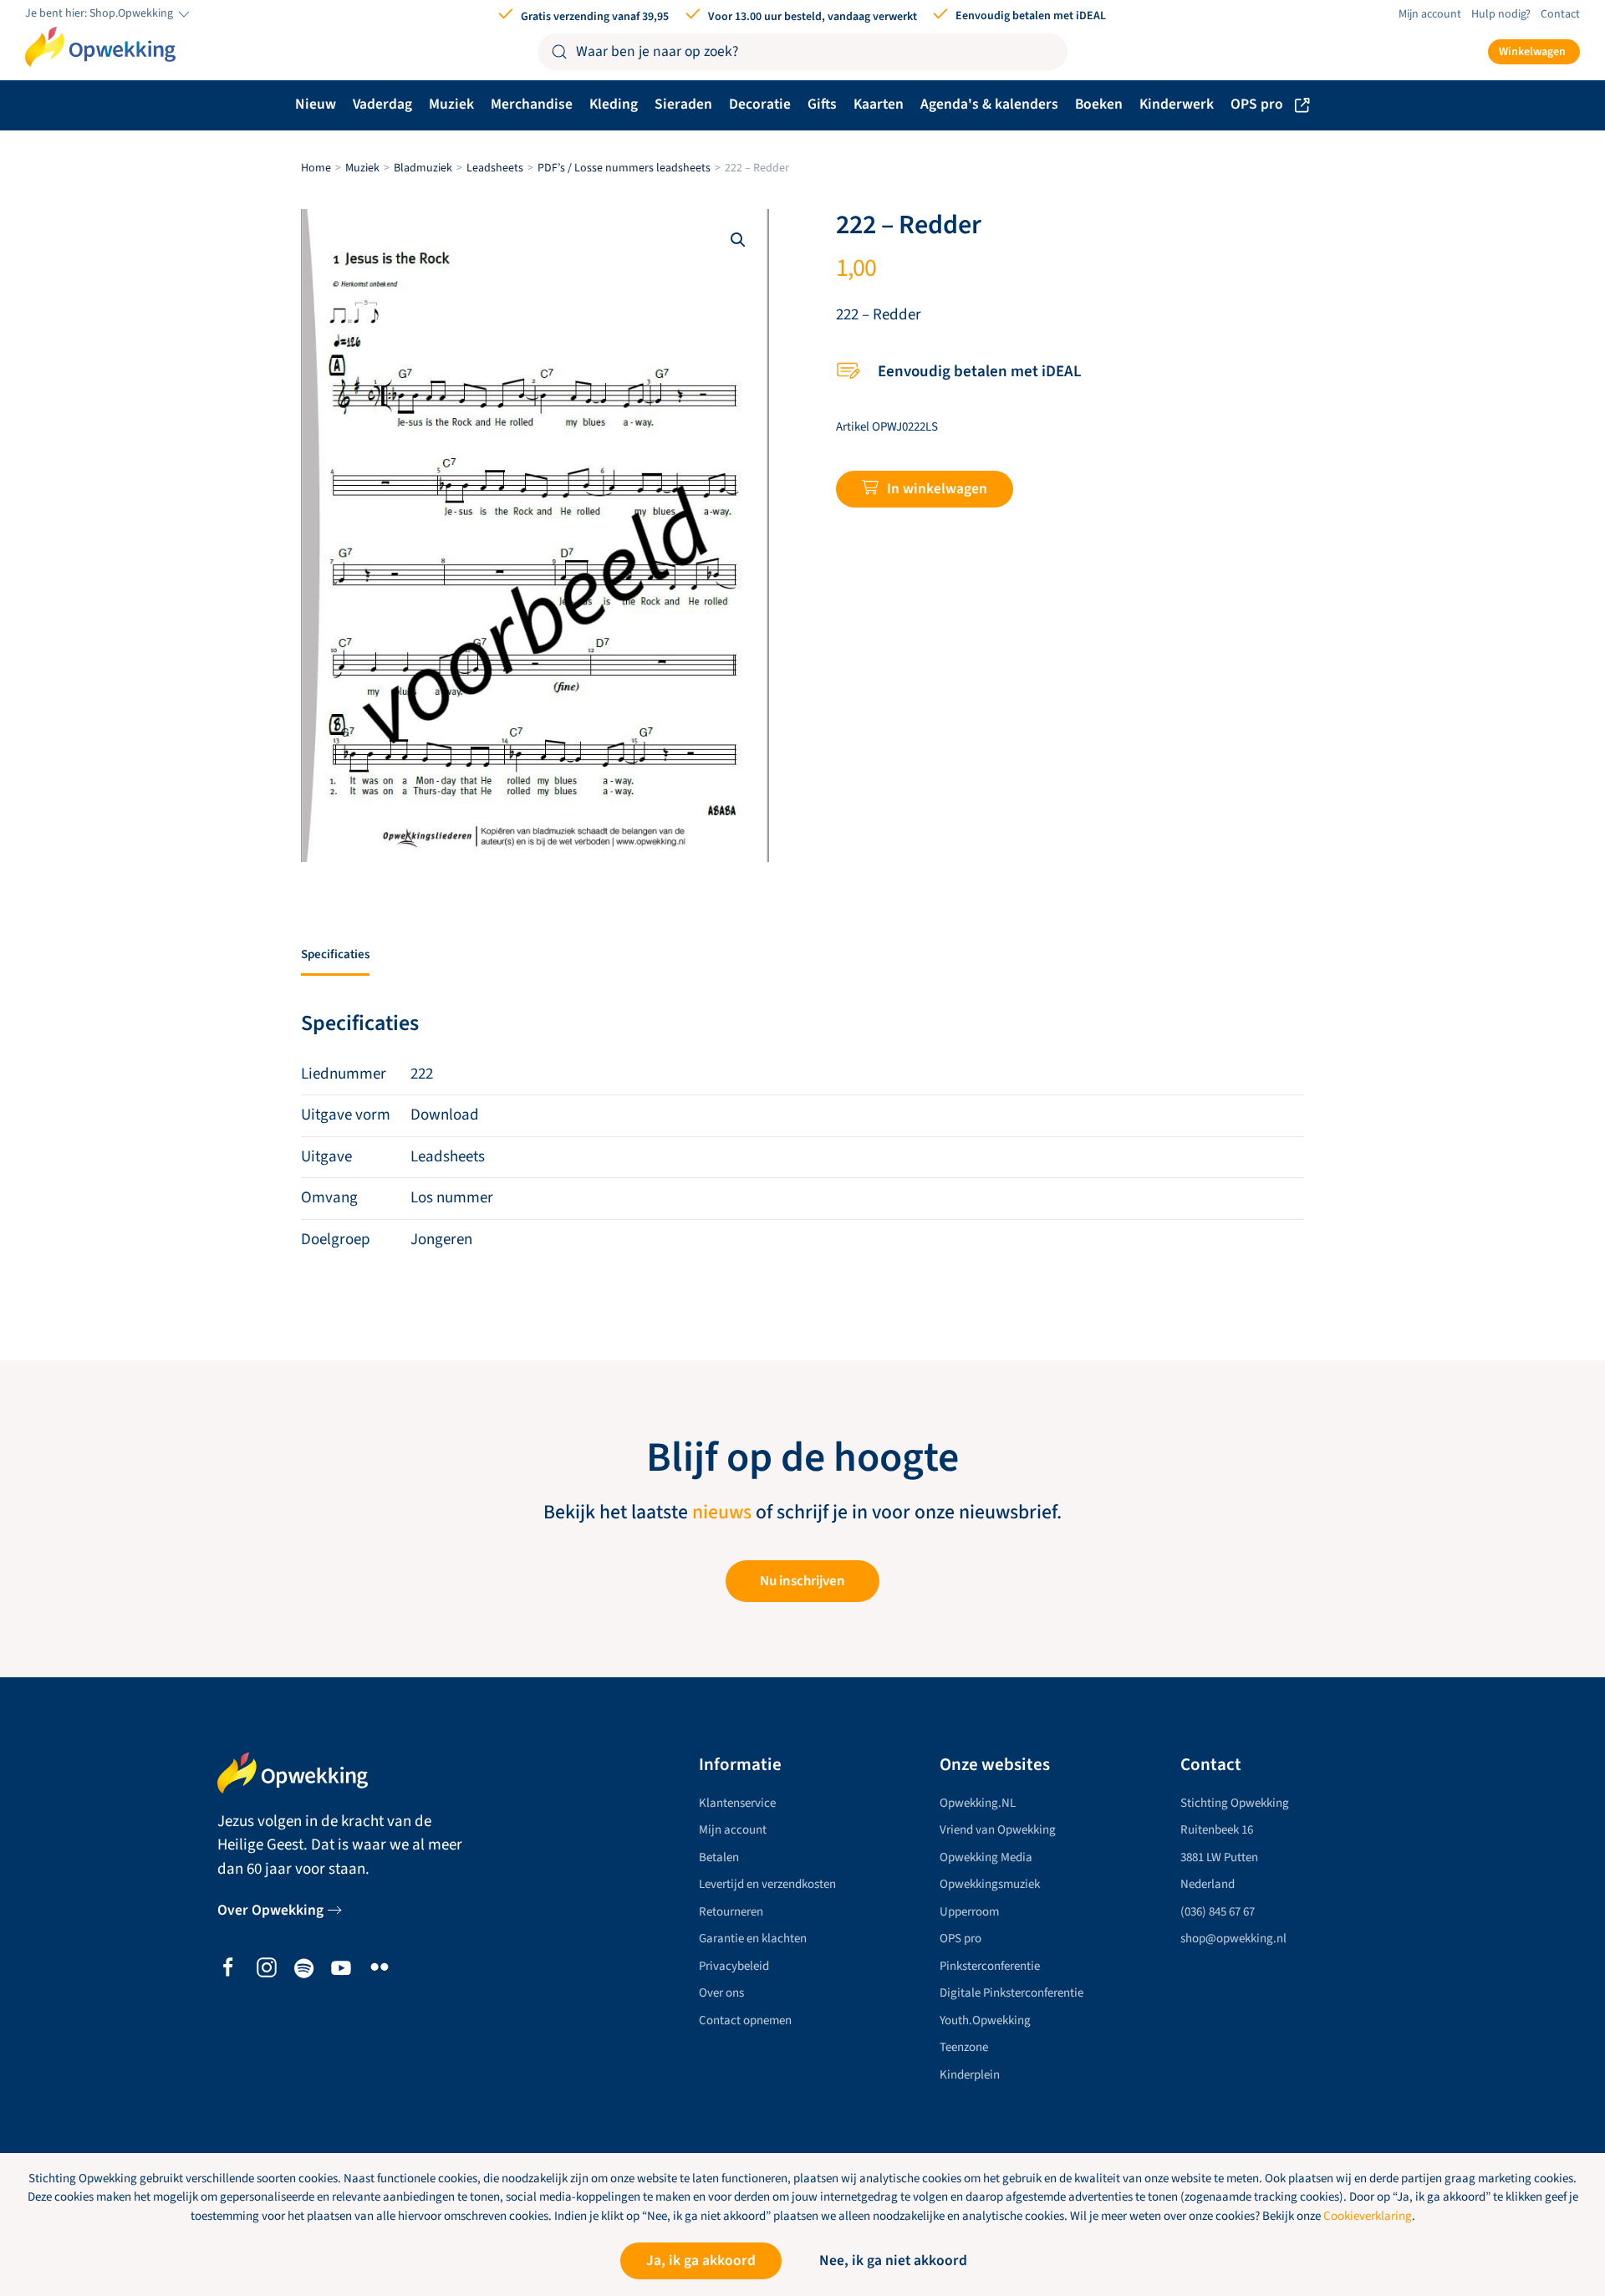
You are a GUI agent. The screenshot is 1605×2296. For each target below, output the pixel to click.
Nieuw (316, 104)
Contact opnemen (745, 2020)
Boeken (1099, 104)
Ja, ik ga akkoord (701, 2260)
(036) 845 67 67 (1218, 1912)
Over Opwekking (270, 1910)
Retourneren (731, 1912)
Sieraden (683, 104)
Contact (1560, 14)
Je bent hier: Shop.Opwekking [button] (100, 14)
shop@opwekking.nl (1233, 1939)
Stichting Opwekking (1235, 1803)
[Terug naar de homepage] (100, 47)
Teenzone (964, 2047)
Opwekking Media (986, 1857)
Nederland (1208, 1884)
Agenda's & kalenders (989, 104)
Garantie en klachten (753, 1939)
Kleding (614, 104)
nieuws (722, 1513)
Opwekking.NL (978, 1803)
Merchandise (532, 104)
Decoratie (760, 104)
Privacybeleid (734, 1966)
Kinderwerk (1177, 104)
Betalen (719, 1857)
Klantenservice (737, 1803)
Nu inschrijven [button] (802, 1581)
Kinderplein (970, 2075)
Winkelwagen (1532, 52)
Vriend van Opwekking (998, 1830)
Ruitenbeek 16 (1217, 1830)
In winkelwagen (937, 489)
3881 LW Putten (1219, 1857)
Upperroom (969, 1912)
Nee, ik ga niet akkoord (893, 2260)
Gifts (822, 104)
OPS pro (1257, 104)
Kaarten (879, 104)
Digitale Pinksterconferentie (1011, 1993)
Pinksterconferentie (990, 1966)
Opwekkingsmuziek (990, 1884)
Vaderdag (382, 104)
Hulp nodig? (1501, 14)
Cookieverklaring (1368, 2216)
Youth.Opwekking (985, 2020)
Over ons (721, 1993)
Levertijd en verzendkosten (767, 1884)
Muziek (451, 104)
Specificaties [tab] (335, 954)
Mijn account (1430, 14)
